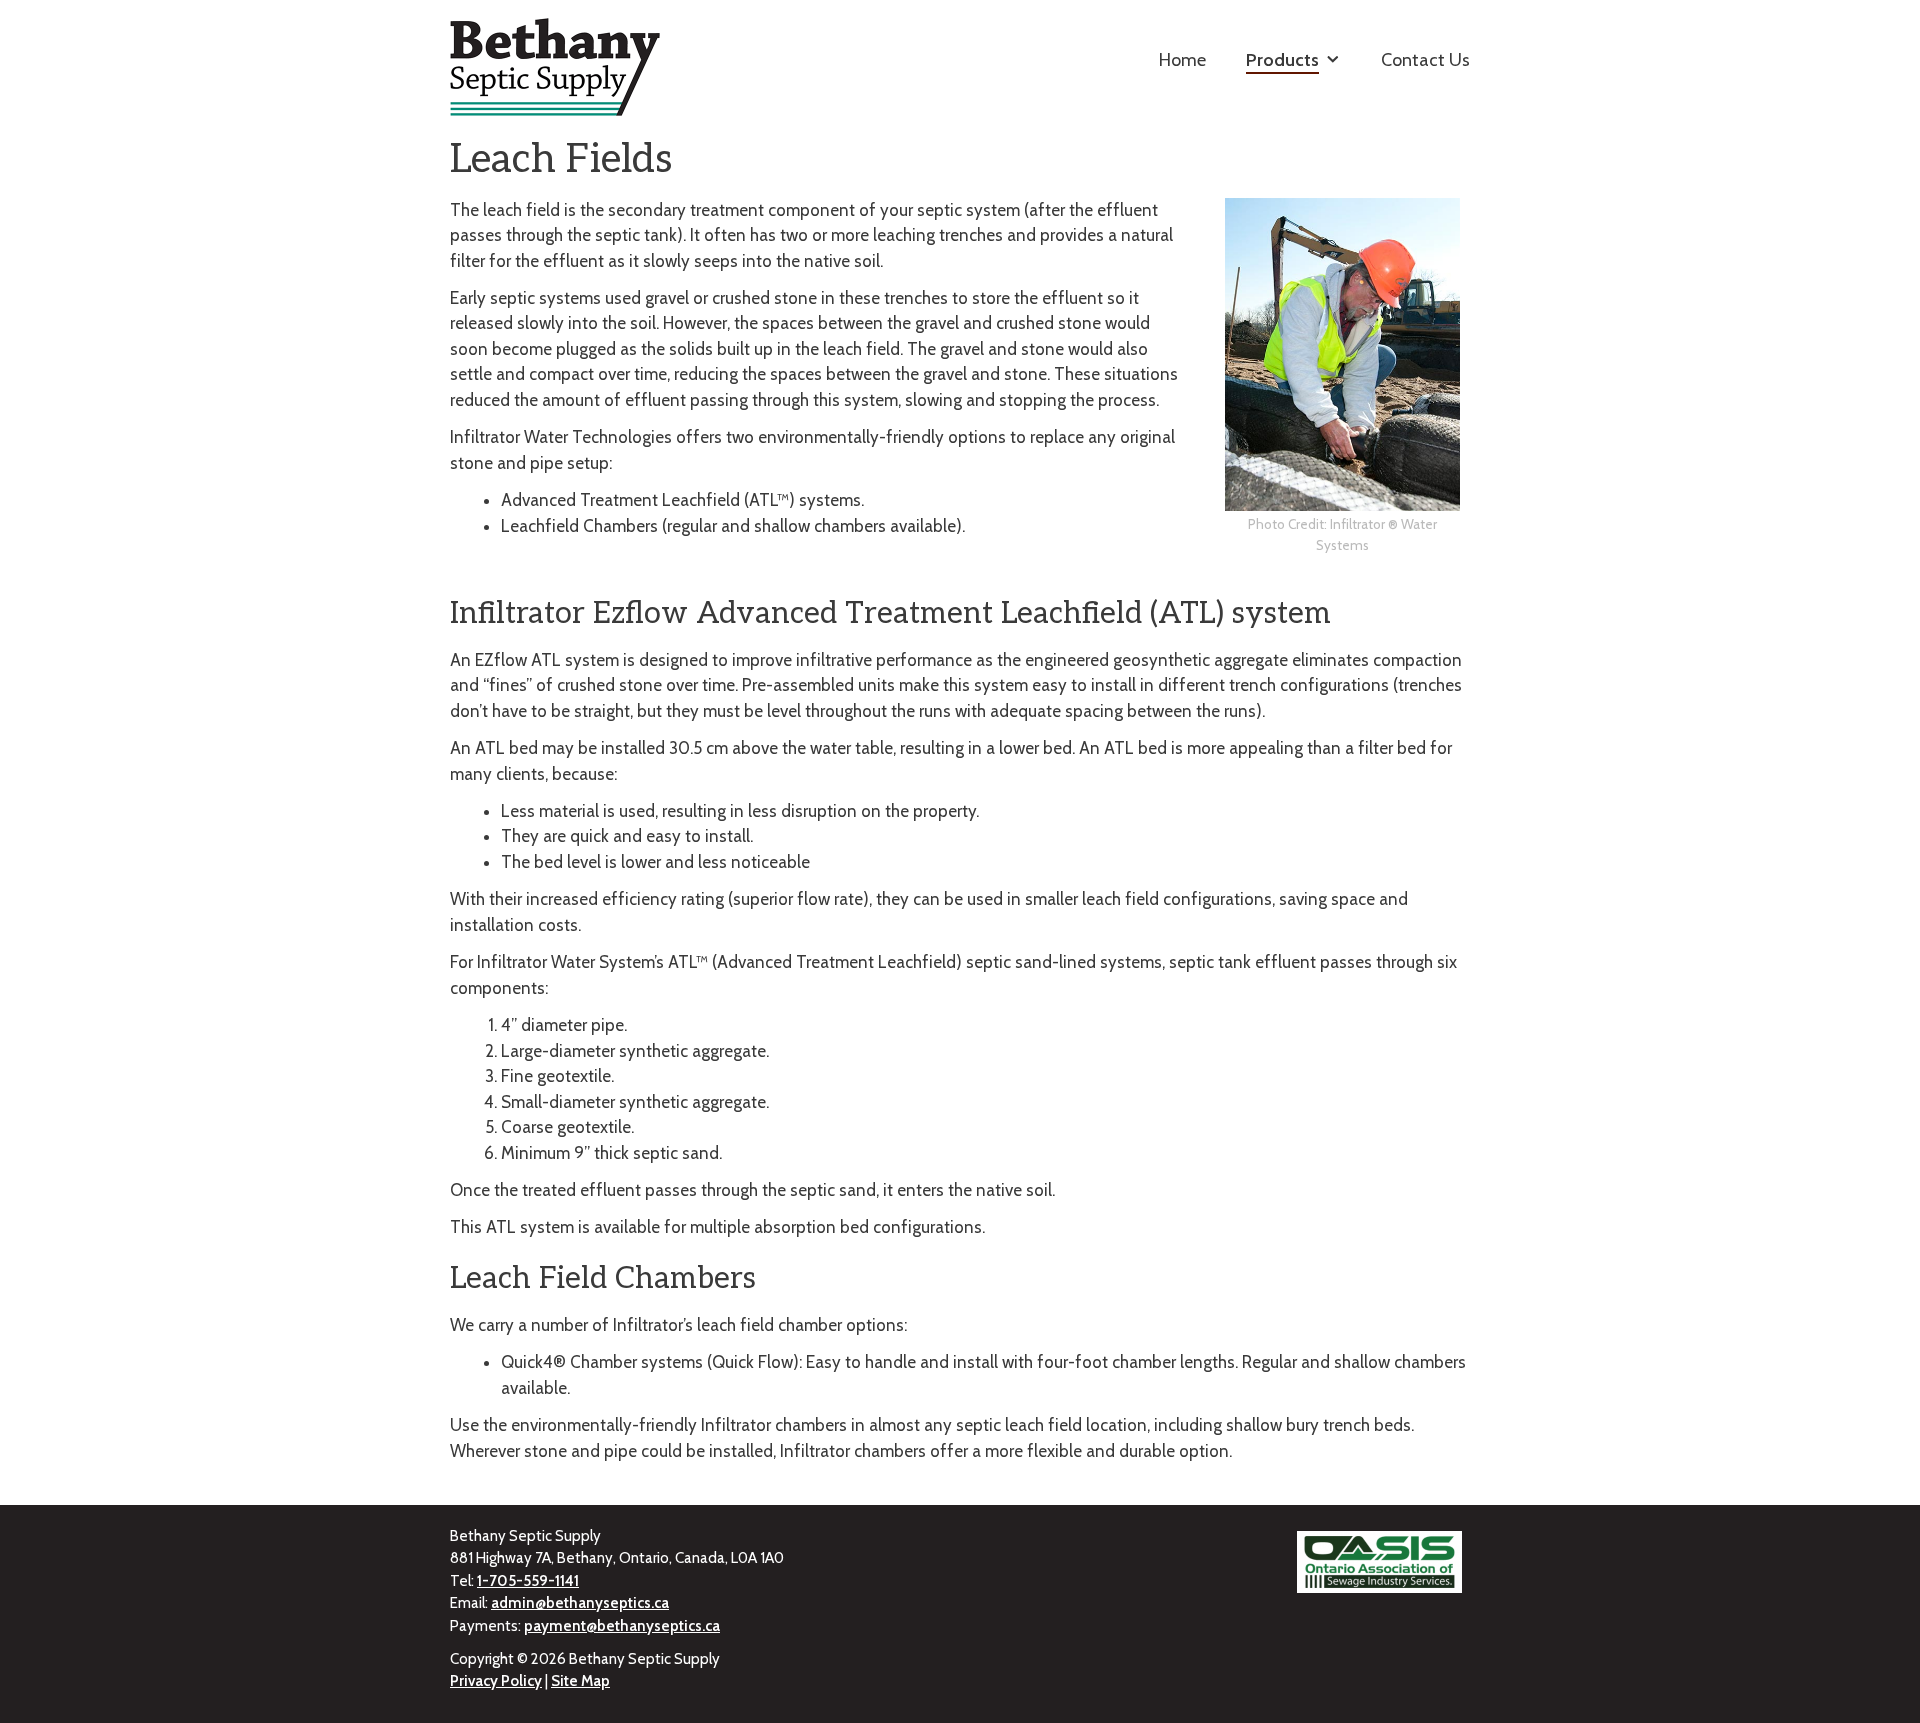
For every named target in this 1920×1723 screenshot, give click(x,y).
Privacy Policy (496, 1681)
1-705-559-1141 (528, 1581)
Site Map (580, 1681)
